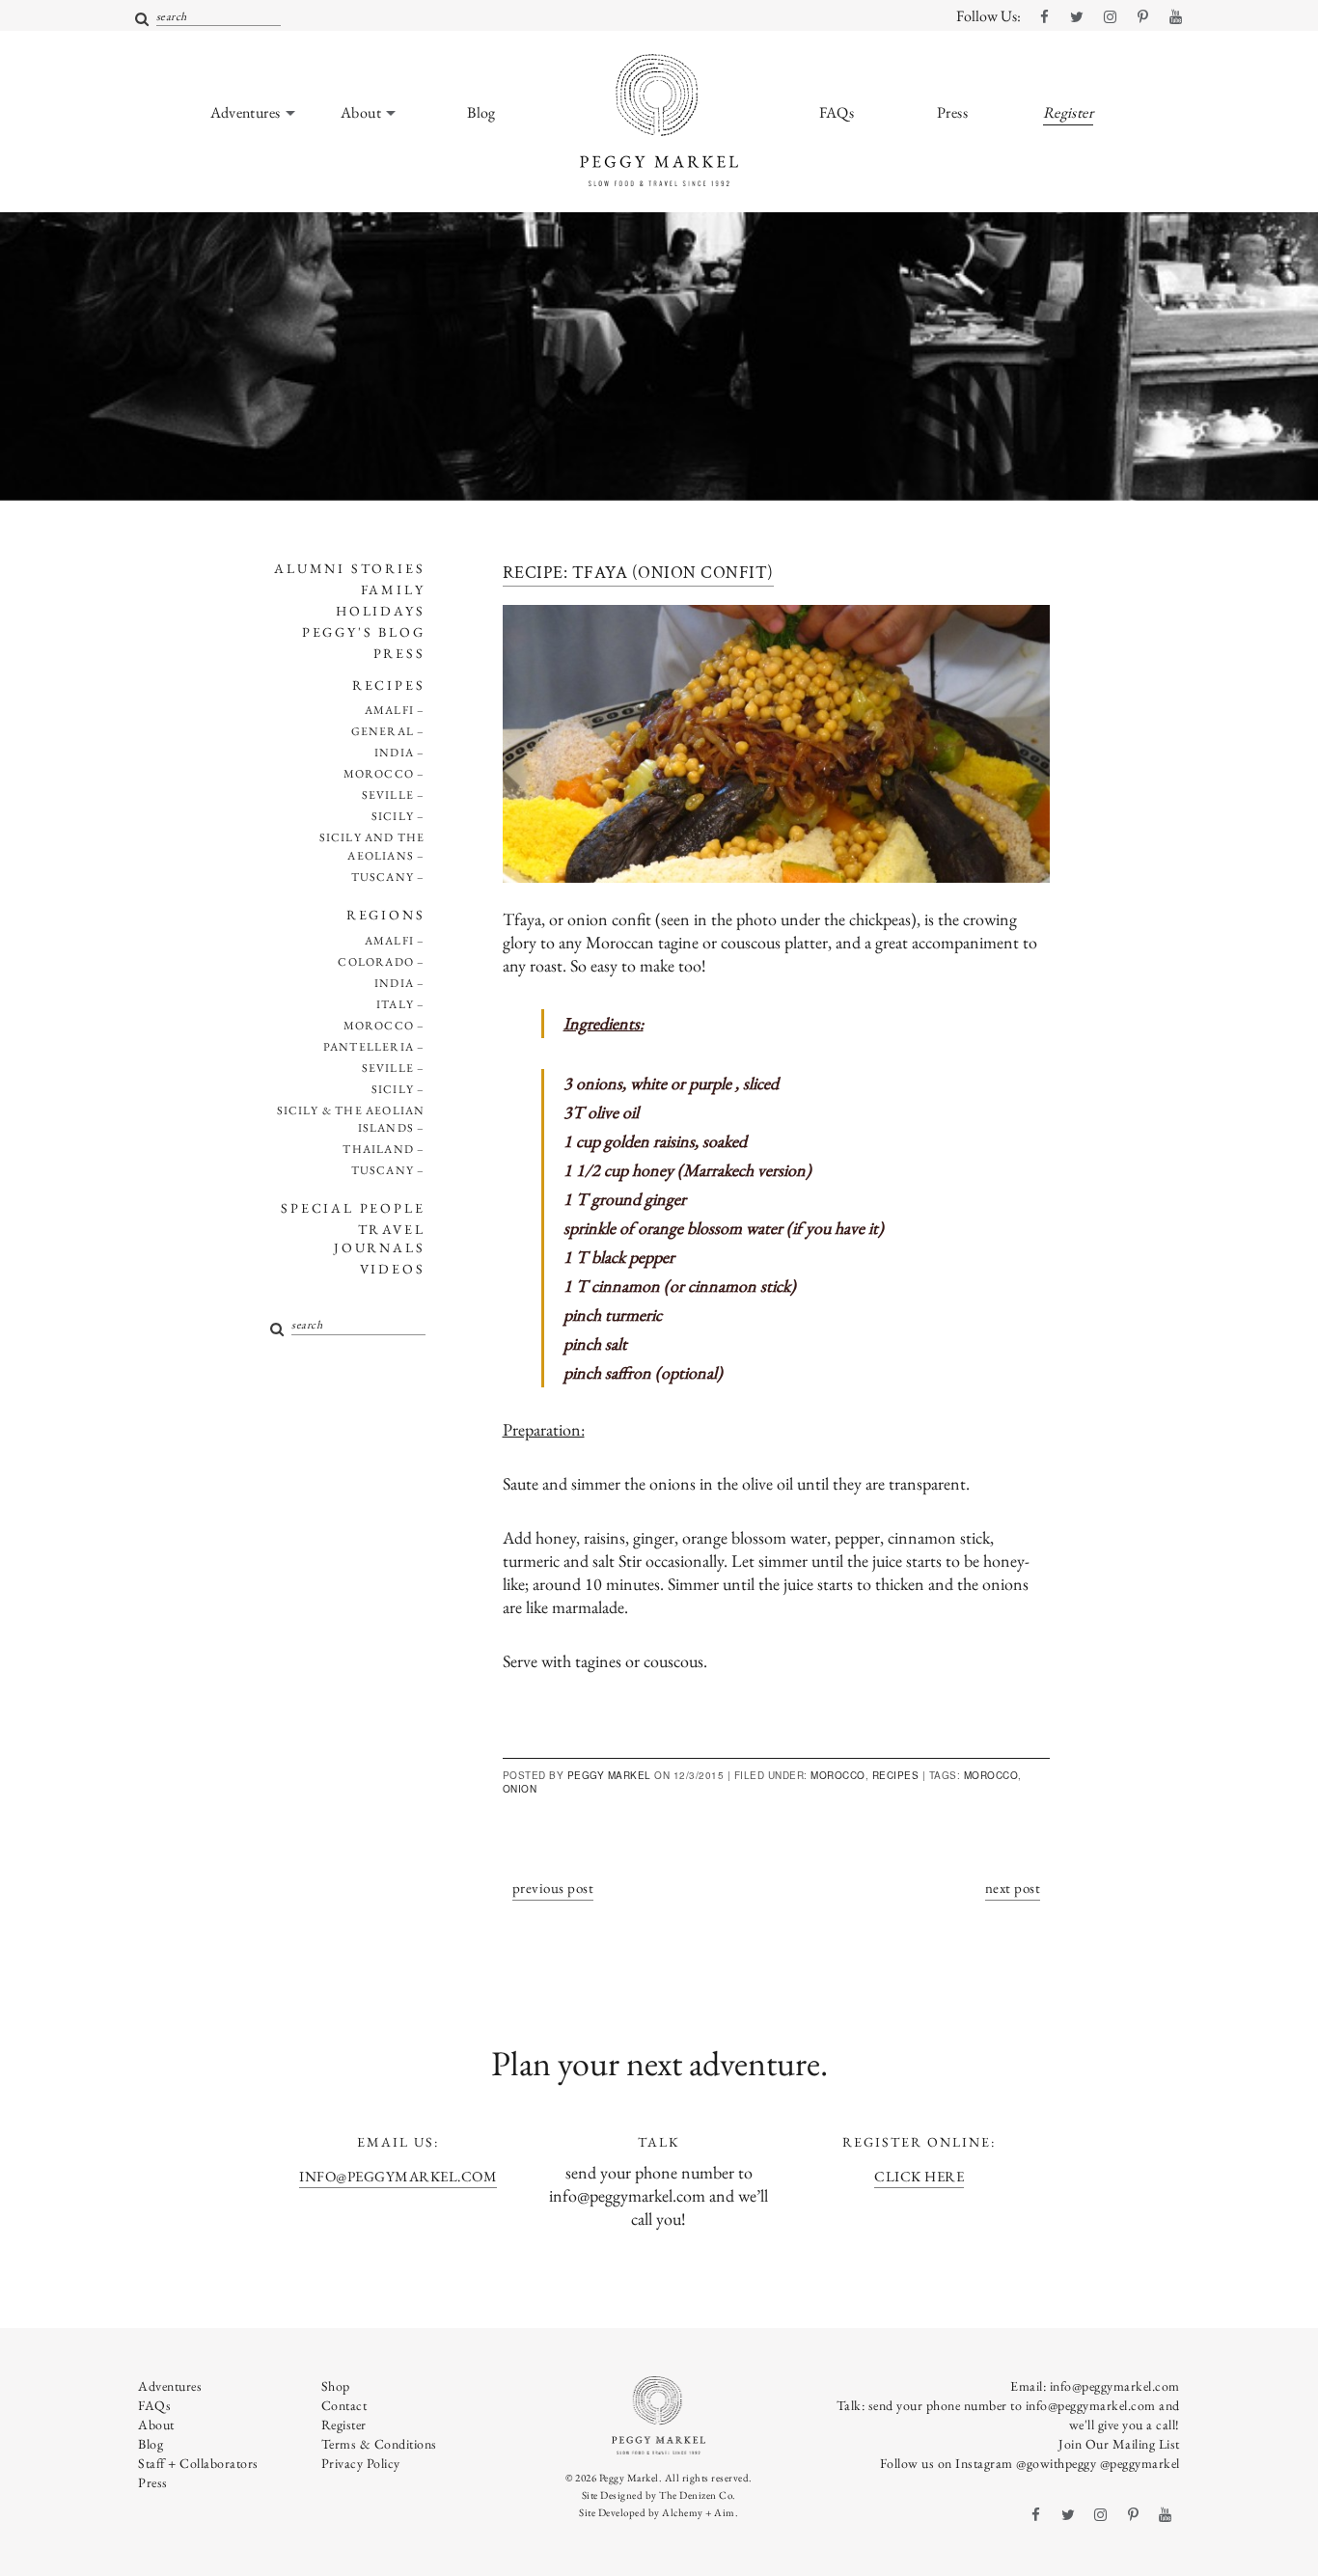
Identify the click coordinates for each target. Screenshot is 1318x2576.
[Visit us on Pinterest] (1142, 17)
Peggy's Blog (364, 632)
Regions (386, 915)
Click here (919, 2176)
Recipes (389, 685)
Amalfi (389, 710)
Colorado (376, 962)
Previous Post (553, 1888)
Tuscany (383, 877)
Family (393, 589)
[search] (142, 20)
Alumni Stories (349, 568)
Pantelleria (369, 1047)
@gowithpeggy (1056, 2463)
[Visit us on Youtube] (1175, 17)
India (394, 753)
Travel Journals (379, 1238)
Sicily (393, 816)
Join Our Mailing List (1119, 2444)
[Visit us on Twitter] (1077, 17)
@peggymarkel (1140, 2463)
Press (399, 653)
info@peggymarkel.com (398, 2176)
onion (520, 1789)
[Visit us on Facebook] (1044, 17)
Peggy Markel (609, 1775)
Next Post (1013, 1888)
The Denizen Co (696, 2495)
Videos (393, 1269)
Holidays (380, 611)
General (383, 731)
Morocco (379, 774)
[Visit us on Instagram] (1110, 17)
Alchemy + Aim (699, 2512)
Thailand (378, 1149)
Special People (353, 1208)
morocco (991, 1775)
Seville (388, 795)
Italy (395, 1004)
